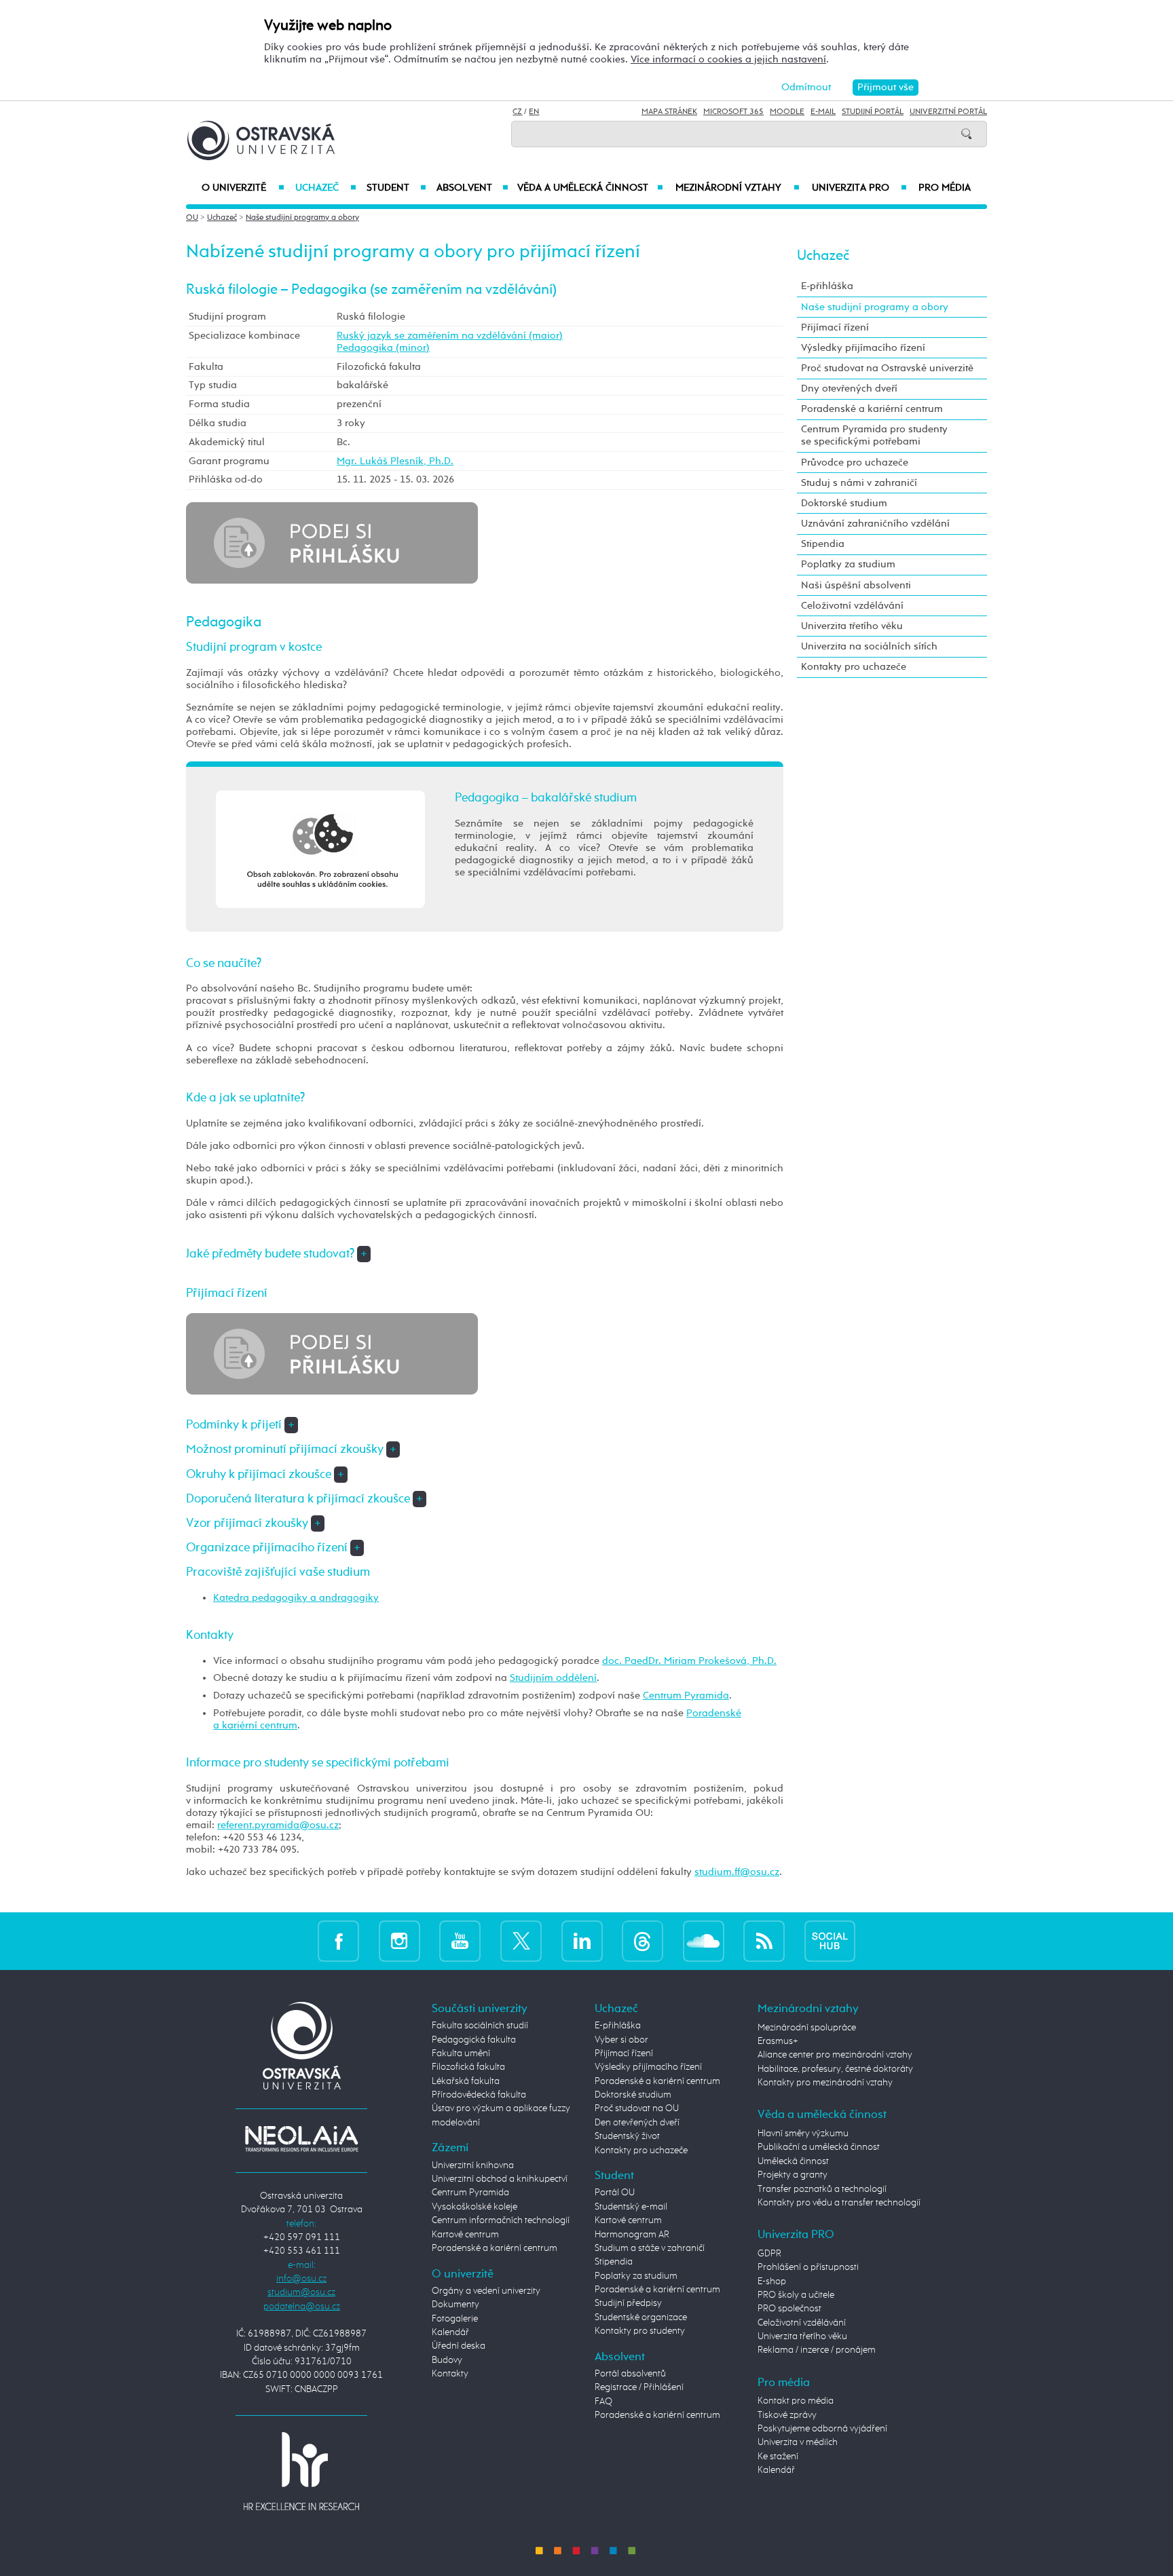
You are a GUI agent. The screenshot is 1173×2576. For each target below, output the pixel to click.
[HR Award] (301, 2470)
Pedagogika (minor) (383, 348)
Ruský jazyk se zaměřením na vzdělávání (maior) (450, 336)
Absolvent (472, 188)
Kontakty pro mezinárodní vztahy (825, 2083)
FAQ (603, 2402)
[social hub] (830, 1941)
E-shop (772, 2281)
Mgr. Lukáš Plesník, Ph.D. (395, 461)
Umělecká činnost (793, 2161)
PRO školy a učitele (796, 2295)
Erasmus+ (778, 2041)
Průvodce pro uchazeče (855, 462)
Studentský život (627, 2136)
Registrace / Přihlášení (639, 2387)
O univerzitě (243, 188)
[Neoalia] (301, 2139)
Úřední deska (459, 2346)
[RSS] (764, 1941)
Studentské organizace (641, 2317)
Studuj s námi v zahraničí (859, 483)
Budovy (447, 2360)
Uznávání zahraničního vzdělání (875, 524)
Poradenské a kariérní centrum (872, 409)
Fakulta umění (461, 2053)
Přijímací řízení (835, 327)
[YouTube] (460, 1941)
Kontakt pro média (796, 2401)
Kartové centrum (465, 2235)
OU (192, 218)
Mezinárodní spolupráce (807, 2028)
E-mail (823, 112)
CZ (517, 112)
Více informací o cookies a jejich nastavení (728, 59)
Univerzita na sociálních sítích (869, 646)
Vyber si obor (621, 2040)
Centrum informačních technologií (501, 2220)
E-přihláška (827, 286)
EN (534, 112)
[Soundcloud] (704, 1941)
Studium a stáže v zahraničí (650, 2248)
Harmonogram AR (632, 2235)
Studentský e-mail (631, 2207)
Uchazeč (325, 188)
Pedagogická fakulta (474, 2040)
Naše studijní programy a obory (302, 218)
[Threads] (643, 1941)
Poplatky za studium (848, 564)
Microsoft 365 (733, 112)
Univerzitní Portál (948, 112)
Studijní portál (873, 112)
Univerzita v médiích (798, 2442)
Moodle (787, 112)
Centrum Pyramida (686, 1696)
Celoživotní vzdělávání (852, 606)
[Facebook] (338, 1941)
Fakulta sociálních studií (480, 2026)
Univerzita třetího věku (852, 626)
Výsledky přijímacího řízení (863, 348)
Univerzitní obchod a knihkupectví (500, 2179)
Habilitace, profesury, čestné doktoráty (835, 2069)
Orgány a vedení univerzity (486, 2291)
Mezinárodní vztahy (738, 188)
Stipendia (823, 544)
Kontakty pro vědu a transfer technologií (839, 2203)
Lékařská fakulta (466, 2081)
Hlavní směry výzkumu (803, 2134)
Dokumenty (455, 2305)
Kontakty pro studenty (640, 2331)
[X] (521, 1941)
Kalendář (450, 2332)
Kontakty (450, 2374)
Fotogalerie (455, 2319)
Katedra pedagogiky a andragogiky (296, 1598)
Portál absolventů (630, 2374)
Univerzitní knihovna (473, 2165)
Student (396, 188)
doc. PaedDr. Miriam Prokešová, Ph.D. (689, 1661)
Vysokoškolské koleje (474, 2207)
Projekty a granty (793, 2175)
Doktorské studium (844, 503)
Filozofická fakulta (468, 2067)
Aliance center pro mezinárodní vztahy (835, 2055)
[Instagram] (399, 1941)
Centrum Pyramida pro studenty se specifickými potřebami (874, 435)
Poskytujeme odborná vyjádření (822, 2429)
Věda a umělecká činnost (590, 188)
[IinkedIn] (582, 1941)
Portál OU (615, 2193)
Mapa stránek (669, 112)
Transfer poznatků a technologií (822, 2189)
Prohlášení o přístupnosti (808, 2267)
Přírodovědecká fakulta (479, 2095)
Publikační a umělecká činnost (819, 2147)
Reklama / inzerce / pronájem (817, 2350)
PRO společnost (789, 2309)
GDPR (769, 2254)
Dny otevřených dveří (849, 389)
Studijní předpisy (628, 2303)
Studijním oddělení (553, 1678)
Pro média (945, 188)
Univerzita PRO (860, 188)
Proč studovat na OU (637, 2108)
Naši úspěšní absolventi (856, 585)
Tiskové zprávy (787, 2415)
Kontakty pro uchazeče (854, 667)
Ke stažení (778, 2457)
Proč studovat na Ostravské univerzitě (887, 368)
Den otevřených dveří (637, 2123)
